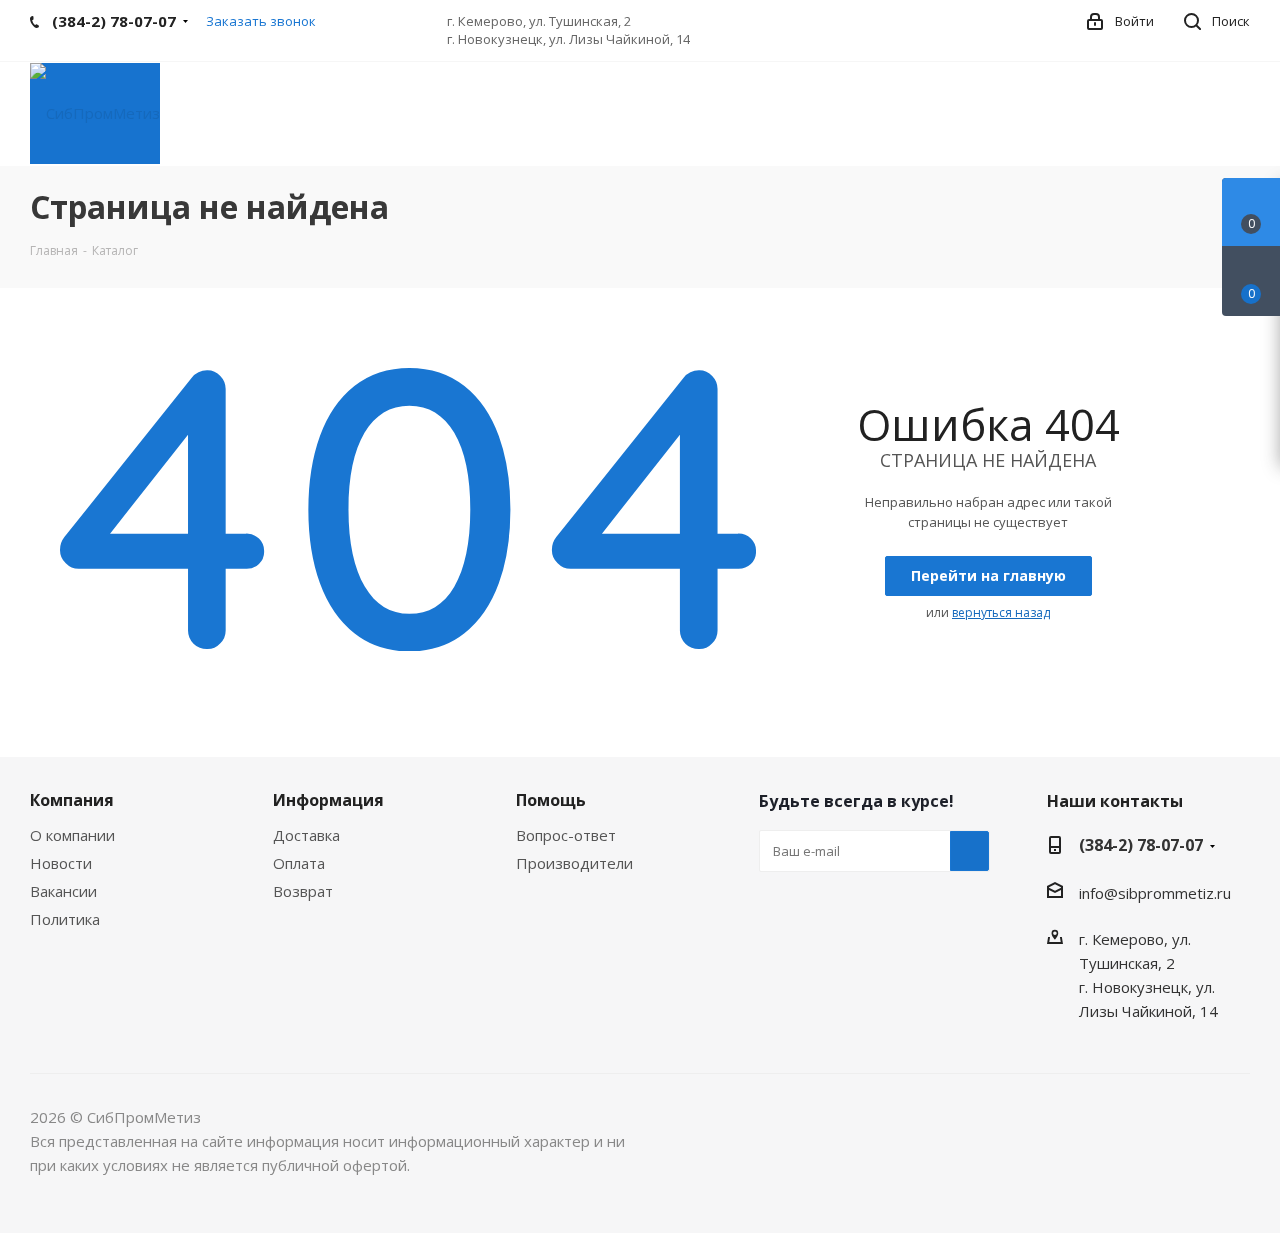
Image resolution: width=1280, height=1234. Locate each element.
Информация (328, 800)
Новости (61, 863)
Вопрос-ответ (566, 835)
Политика (65, 919)
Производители (574, 863)
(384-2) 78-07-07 (1141, 845)
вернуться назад (1001, 612)
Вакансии (63, 891)
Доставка (306, 835)
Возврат (303, 891)
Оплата (299, 863)
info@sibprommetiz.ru (1155, 893)
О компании (72, 835)
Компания (72, 800)
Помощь (551, 800)
